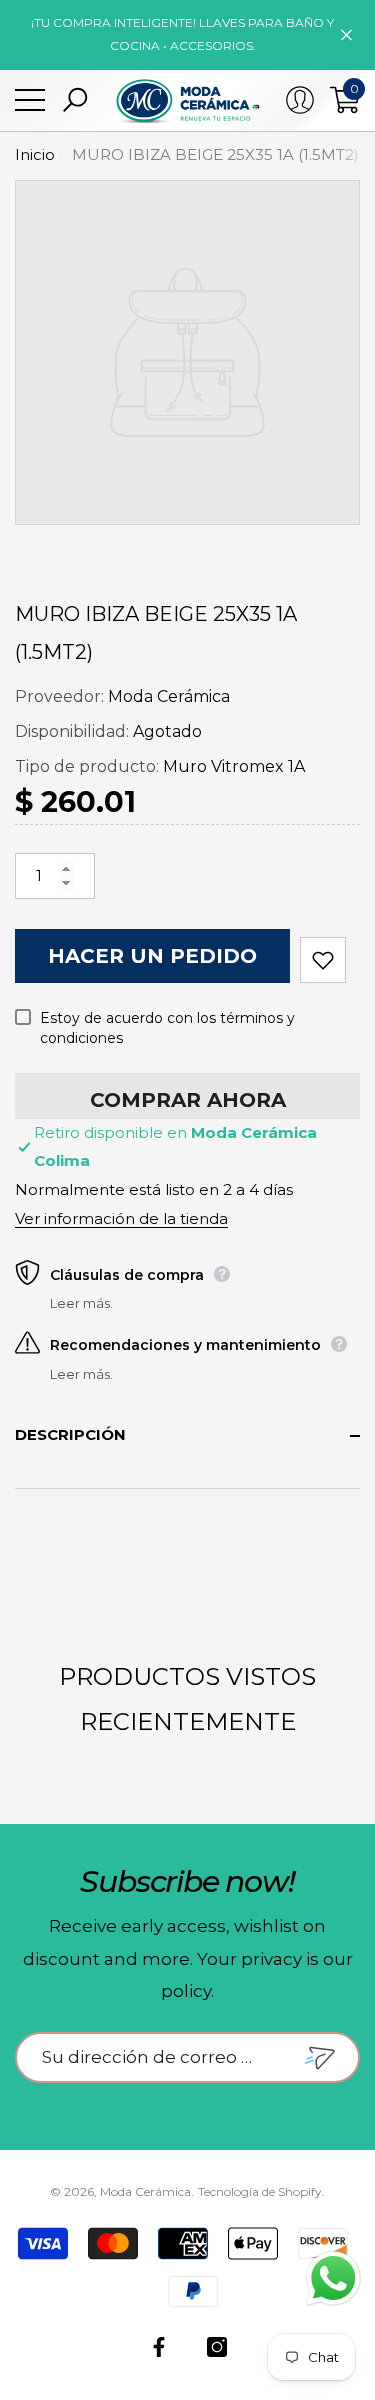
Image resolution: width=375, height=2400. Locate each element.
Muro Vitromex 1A (234, 766)
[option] (187, 352)
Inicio (35, 154)
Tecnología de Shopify (260, 2191)
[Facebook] (159, 2347)
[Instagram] (217, 2347)
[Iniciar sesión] (300, 100)
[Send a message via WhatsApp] (333, 2278)
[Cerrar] (346, 34)
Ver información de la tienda (121, 1218)
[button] (75, 100)
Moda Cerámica (169, 696)
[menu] (30, 100)
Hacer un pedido (152, 956)
